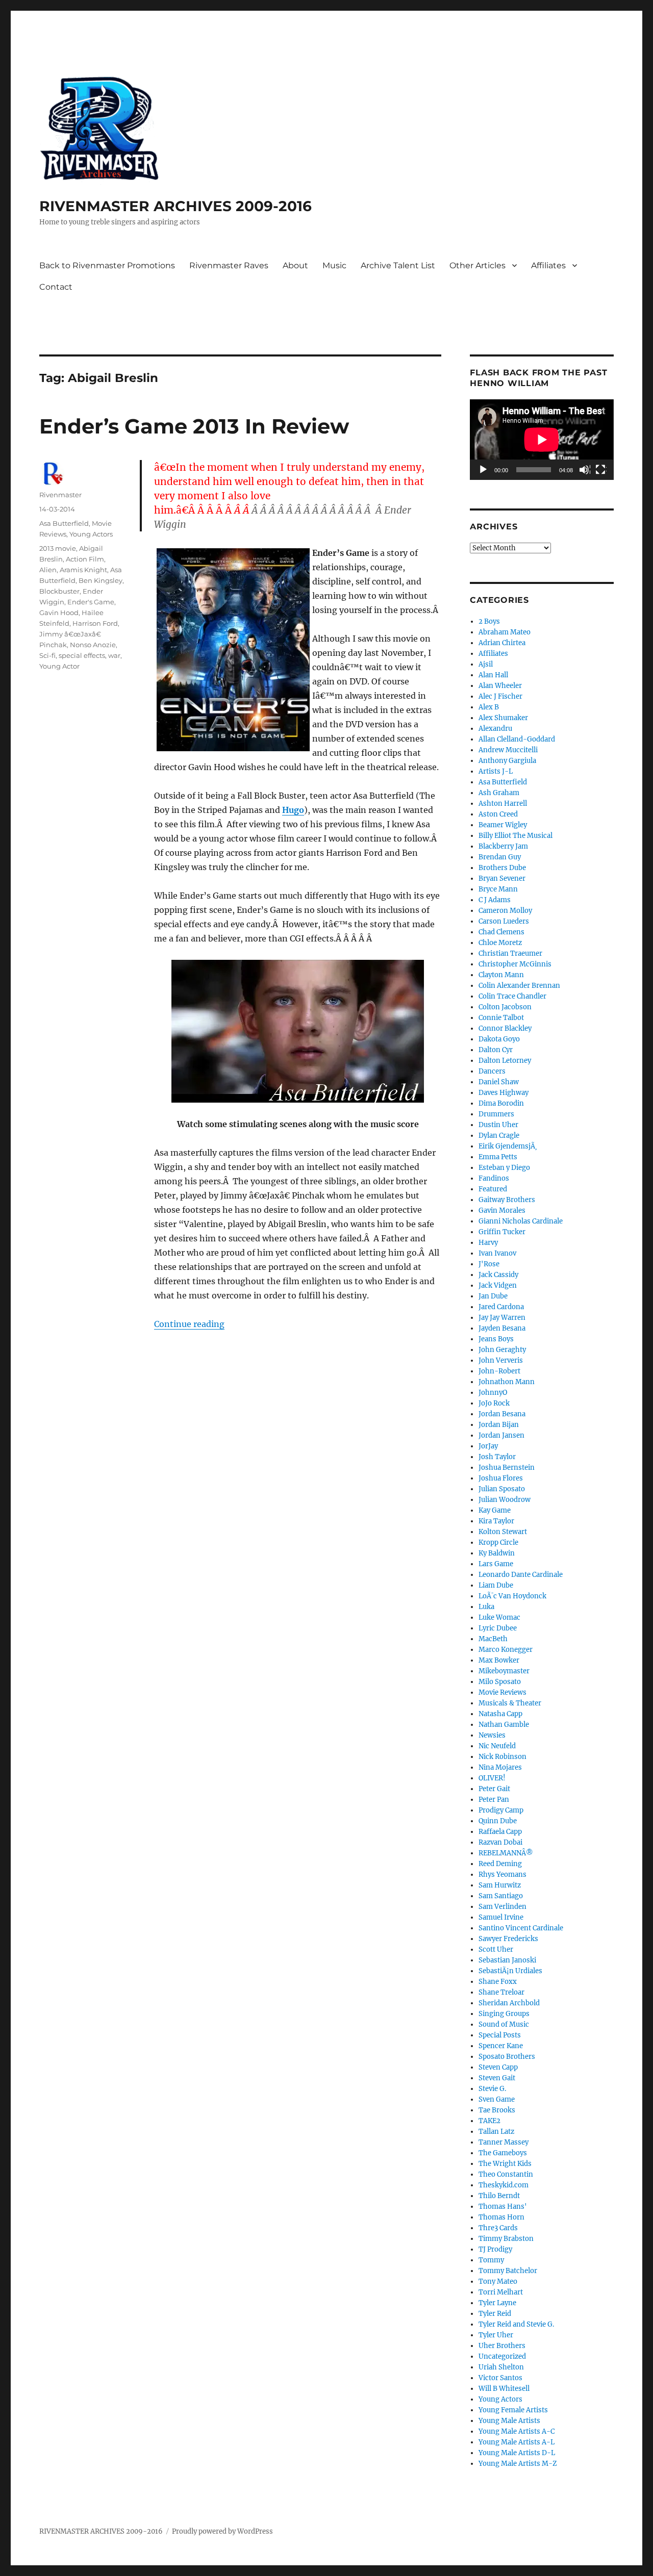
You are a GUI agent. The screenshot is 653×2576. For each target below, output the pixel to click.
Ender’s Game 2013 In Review (194, 426)
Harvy (488, 1243)
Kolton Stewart (503, 1532)
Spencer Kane (501, 2046)
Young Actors (91, 534)
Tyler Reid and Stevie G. (516, 2324)
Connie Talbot (501, 1018)
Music (334, 265)
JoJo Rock (494, 1403)
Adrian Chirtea (502, 643)
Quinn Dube (498, 1821)
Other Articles (478, 265)
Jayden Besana (502, 1328)
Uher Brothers (502, 2346)
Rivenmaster (60, 495)
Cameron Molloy (505, 911)
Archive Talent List (398, 265)
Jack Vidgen (498, 1285)
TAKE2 (489, 2121)
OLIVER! (492, 1778)
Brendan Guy (500, 857)
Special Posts (500, 2035)
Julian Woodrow (505, 1500)
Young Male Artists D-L (517, 2453)
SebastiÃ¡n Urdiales (510, 1971)
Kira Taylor (496, 1521)
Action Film (85, 559)
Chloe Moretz (500, 943)
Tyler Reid (495, 2314)
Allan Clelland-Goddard (517, 739)
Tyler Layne (497, 2303)
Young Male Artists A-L (517, 2442)
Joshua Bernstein (507, 1468)
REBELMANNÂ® (506, 1853)
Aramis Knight (83, 570)
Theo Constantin (506, 2174)
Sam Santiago (501, 1896)
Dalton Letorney (505, 1061)
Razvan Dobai (500, 1842)
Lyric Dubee (498, 1628)
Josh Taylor (497, 1457)
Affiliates (548, 265)
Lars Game (496, 1564)
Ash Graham (499, 793)
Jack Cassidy (498, 1275)
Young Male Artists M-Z (518, 2464)
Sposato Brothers (507, 2057)
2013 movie (58, 548)
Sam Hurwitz (500, 1885)
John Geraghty (502, 1350)
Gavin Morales (502, 1210)
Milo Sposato (500, 1682)
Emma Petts (498, 1157)
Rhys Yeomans (503, 1874)
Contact (56, 287)
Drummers (496, 1114)
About (295, 265)
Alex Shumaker (503, 718)
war (114, 655)
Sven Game (497, 2099)
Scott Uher (496, 1949)
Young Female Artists (513, 2410)
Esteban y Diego (504, 1168)
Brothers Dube (502, 868)
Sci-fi (47, 655)
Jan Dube (493, 1296)
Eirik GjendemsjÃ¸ (508, 1146)
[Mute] (585, 470)
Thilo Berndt (499, 2196)
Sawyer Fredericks (508, 1939)
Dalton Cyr (496, 1050)
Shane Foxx (498, 1982)
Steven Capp (498, 2067)
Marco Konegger (506, 1650)
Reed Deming (500, 1864)
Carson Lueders (504, 921)
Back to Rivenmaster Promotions (107, 265)
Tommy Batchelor (508, 2271)
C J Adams (495, 900)
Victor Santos (500, 2378)
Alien (48, 570)
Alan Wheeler (500, 686)
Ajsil (486, 664)
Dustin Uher (498, 1125)
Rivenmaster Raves (229, 265)
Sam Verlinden (503, 1907)
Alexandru (495, 729)
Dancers (492, 1071)
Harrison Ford (95, 623)
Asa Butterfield (64, 523)
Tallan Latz (496, 2132)
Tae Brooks (497, 2110)
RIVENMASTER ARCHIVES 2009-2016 (175, 206)
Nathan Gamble (504, 1725)
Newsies (492, 1735)
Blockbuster (59, 591)
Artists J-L (496, 771)
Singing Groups (504, 2014)
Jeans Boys (496, 1339)
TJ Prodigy (495, 2249)
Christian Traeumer (510, 953)
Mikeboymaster (504, 1671)
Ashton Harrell (503, 804)
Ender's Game (91, 602)
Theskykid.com (504, 2185)
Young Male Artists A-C (517, 2431)
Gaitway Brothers (507, 1200)
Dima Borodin (501, 1103)
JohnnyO (493, 1393)
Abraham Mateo (505, 632)
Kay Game (495, 1510)
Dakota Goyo (499, 1039)
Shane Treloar (501, 1992)
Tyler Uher (496, 2335)
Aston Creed (498, 814)
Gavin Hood (59, 613)
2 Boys (489, 621)
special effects (82, 655)
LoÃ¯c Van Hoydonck (512, 1596)
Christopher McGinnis (515, 964)
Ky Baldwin (497, 1553)
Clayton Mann (501, 975)
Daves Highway (504, 1093)
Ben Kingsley (101, 580)
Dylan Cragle (499, 1136)
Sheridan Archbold (509, 2003)
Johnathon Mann (507, 1382)
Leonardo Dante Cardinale (521, 1575)
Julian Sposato (502, 1489)
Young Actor (59, 666)
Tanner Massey (504, 2142)
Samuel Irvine (501, 1917)
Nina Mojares (500, 1767)
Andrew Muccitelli (508, 750)
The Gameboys (503, 2153)
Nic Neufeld (497, 1746)
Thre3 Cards (498, 2228)
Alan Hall (493, 675)
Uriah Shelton (501, 2367)
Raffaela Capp (500, 1832)
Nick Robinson (503, 1757)
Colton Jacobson (505, 1007)
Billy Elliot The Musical (516, 836)
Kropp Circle (498, 1542)
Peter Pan (494, 1800)
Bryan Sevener (502, 878)
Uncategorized (502, 2356)
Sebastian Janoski (507, 1960)
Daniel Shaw (499, 1082)
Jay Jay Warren (502, 1318)
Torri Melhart (501, 2292)
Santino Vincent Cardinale (521, 1928)
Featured (493, 1189)
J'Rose (489, 1264)
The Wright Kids (505, 2164)
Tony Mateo (498, 2281)
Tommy (491, 2260)
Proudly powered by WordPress (222, 2531)
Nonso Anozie (93, 645)
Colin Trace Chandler (512, 996)
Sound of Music (504, 2024)
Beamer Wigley (503, 825)
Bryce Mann (498, 889)
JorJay (488, 1446)
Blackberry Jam (503, 846)
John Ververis (501, 1360)
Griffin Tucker (502, 1232)
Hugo (293, 810)
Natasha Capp (500, 1714)
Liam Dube (496, 1585)
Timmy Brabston (506, 2239)
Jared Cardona (501, 1307)
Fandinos (494, 1178)
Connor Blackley (505, 1028)
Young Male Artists (509, 2421)
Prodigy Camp (501, 1810)
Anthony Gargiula (507, 761)
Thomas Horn (501, 2217)
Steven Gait (497, 2078)
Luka (486, 1607)
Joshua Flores (501, 1478)
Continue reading (189, 1324)
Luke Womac (499, 1617)
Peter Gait (494, 1789)
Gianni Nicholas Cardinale (521, 1221)
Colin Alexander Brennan (519, 986)
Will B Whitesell (504, 2389)
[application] (542, 440)
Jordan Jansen (501, 1435)
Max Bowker (499, 1660)
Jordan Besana (502, 1414)
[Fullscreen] (601, 470)
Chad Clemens (501, 932)
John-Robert (499, 1371)
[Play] (484, 470)
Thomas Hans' (503, 2207)
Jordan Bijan (499, 1425)
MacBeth (493, 1639)
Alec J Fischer (500, 696)
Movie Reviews (503, 1692)
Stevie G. (492, 2089)
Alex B (489, 707)
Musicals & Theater (510, 1703)
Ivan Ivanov (497, 1253)
